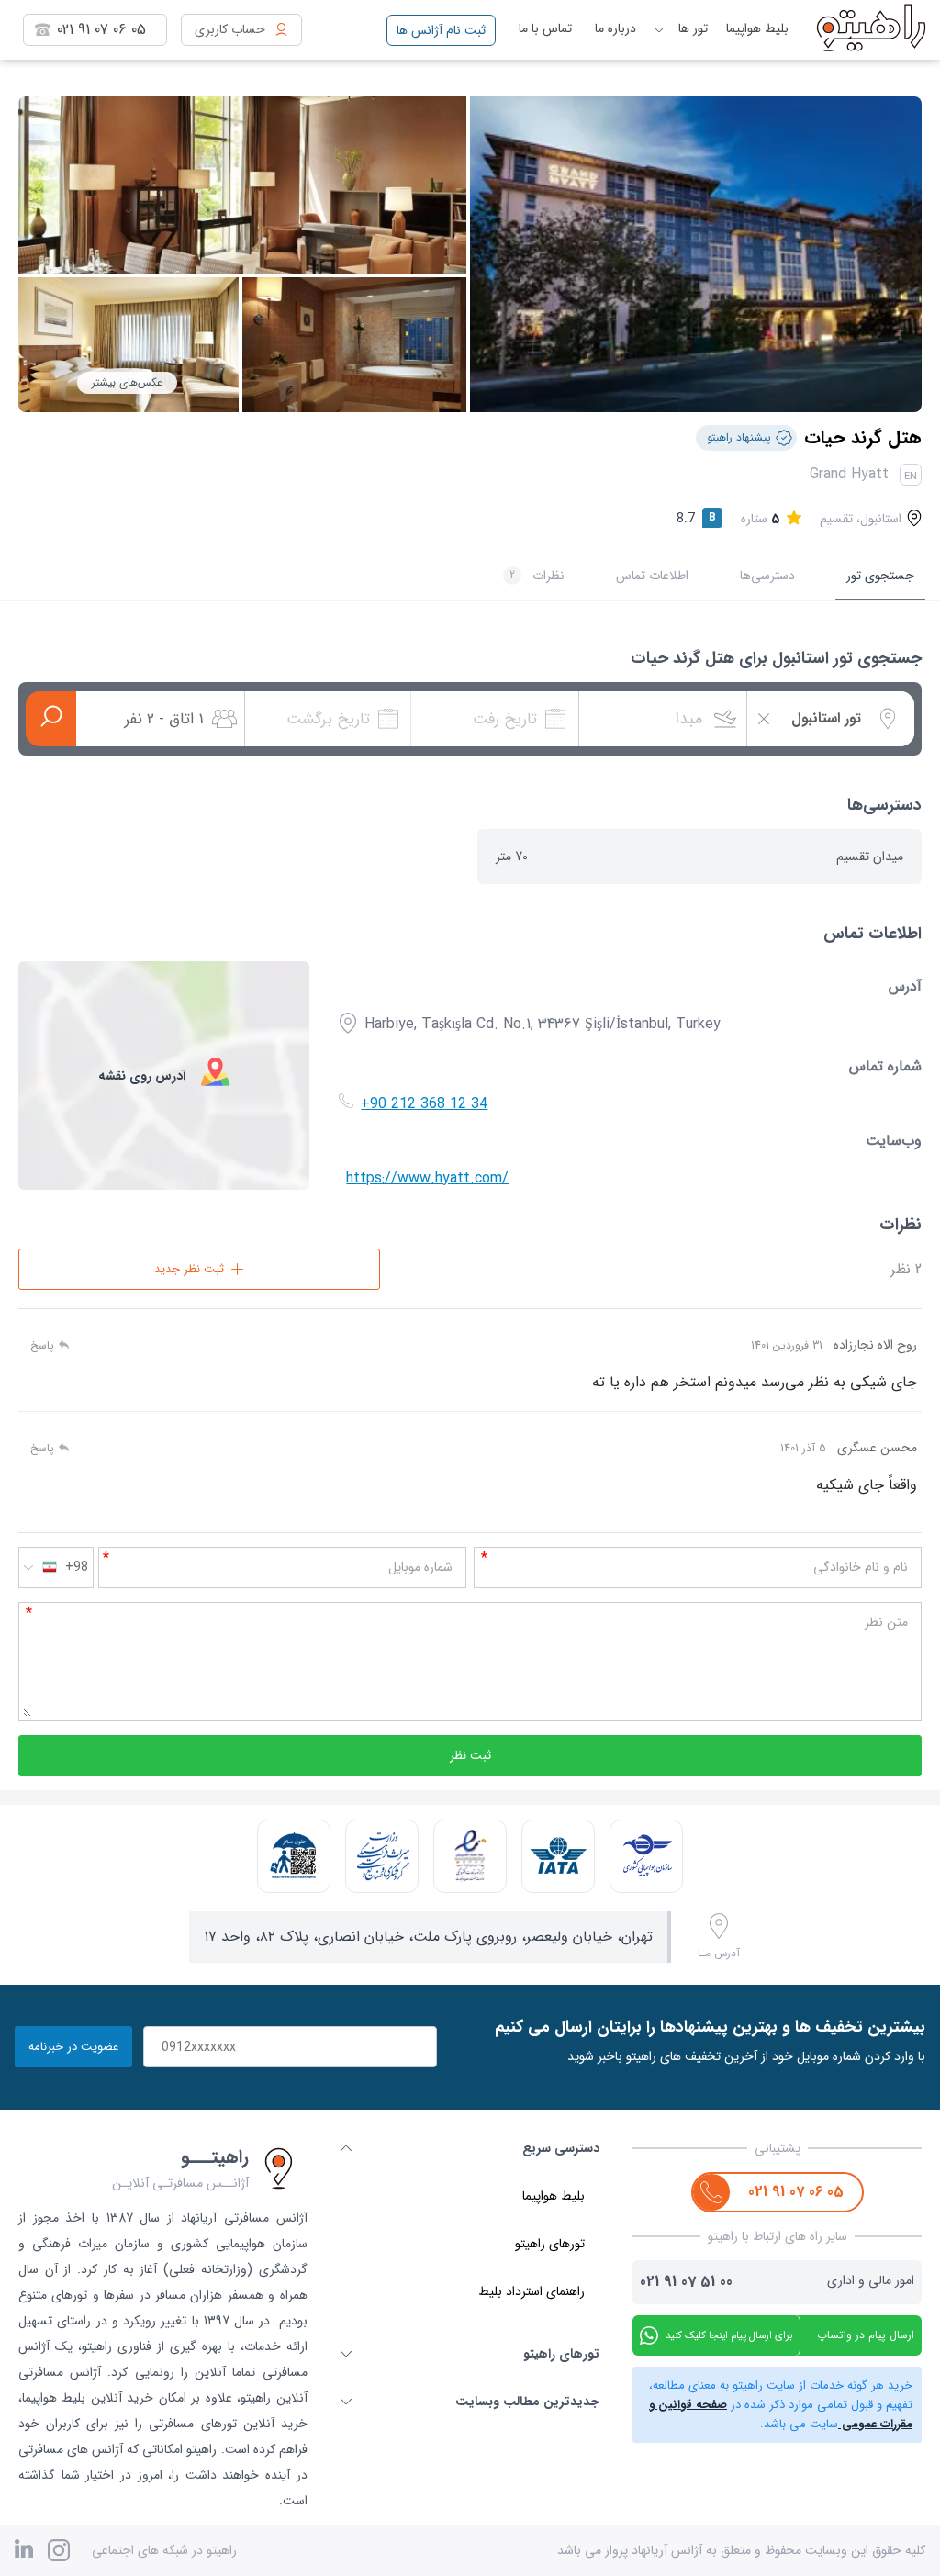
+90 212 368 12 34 (424, 1104)
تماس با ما (545, 28)
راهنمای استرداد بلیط (532, 2291)
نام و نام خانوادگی (861, 1567)
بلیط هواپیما (757, 28)
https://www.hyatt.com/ (427, 1178)
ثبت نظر (470, 1756)
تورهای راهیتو (550, 2244)
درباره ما (615, 28)
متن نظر (886, 1622)
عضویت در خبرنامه (73, 2047)
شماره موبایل (420, 1567)
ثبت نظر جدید (189, 1269)
